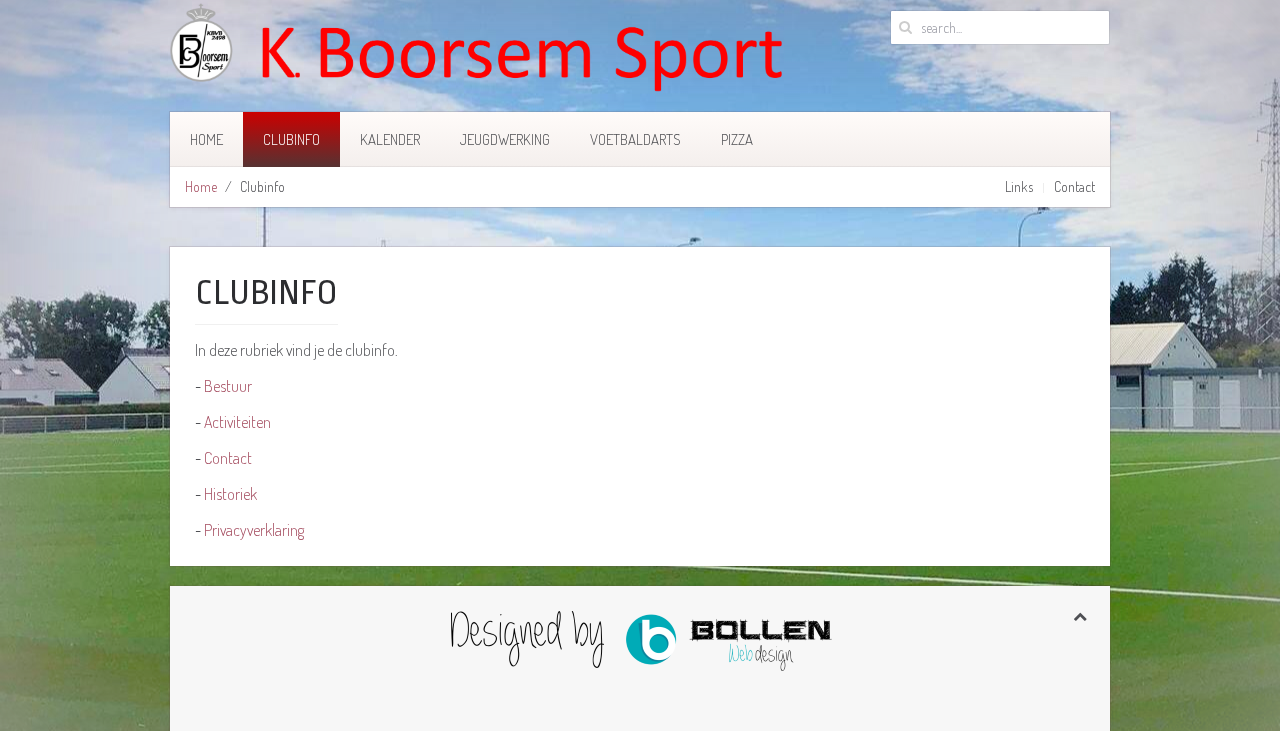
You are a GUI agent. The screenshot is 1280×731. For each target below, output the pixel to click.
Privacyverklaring (254, 530)
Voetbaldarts (635, 139)
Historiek (230, 494)
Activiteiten (237, 422)
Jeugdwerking (505, 139)
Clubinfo (291, 139)
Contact (1074, 186)
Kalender (390, 139)
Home (206, 139)
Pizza (737, 139)
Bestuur (228, 386)
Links (1019, 186)
